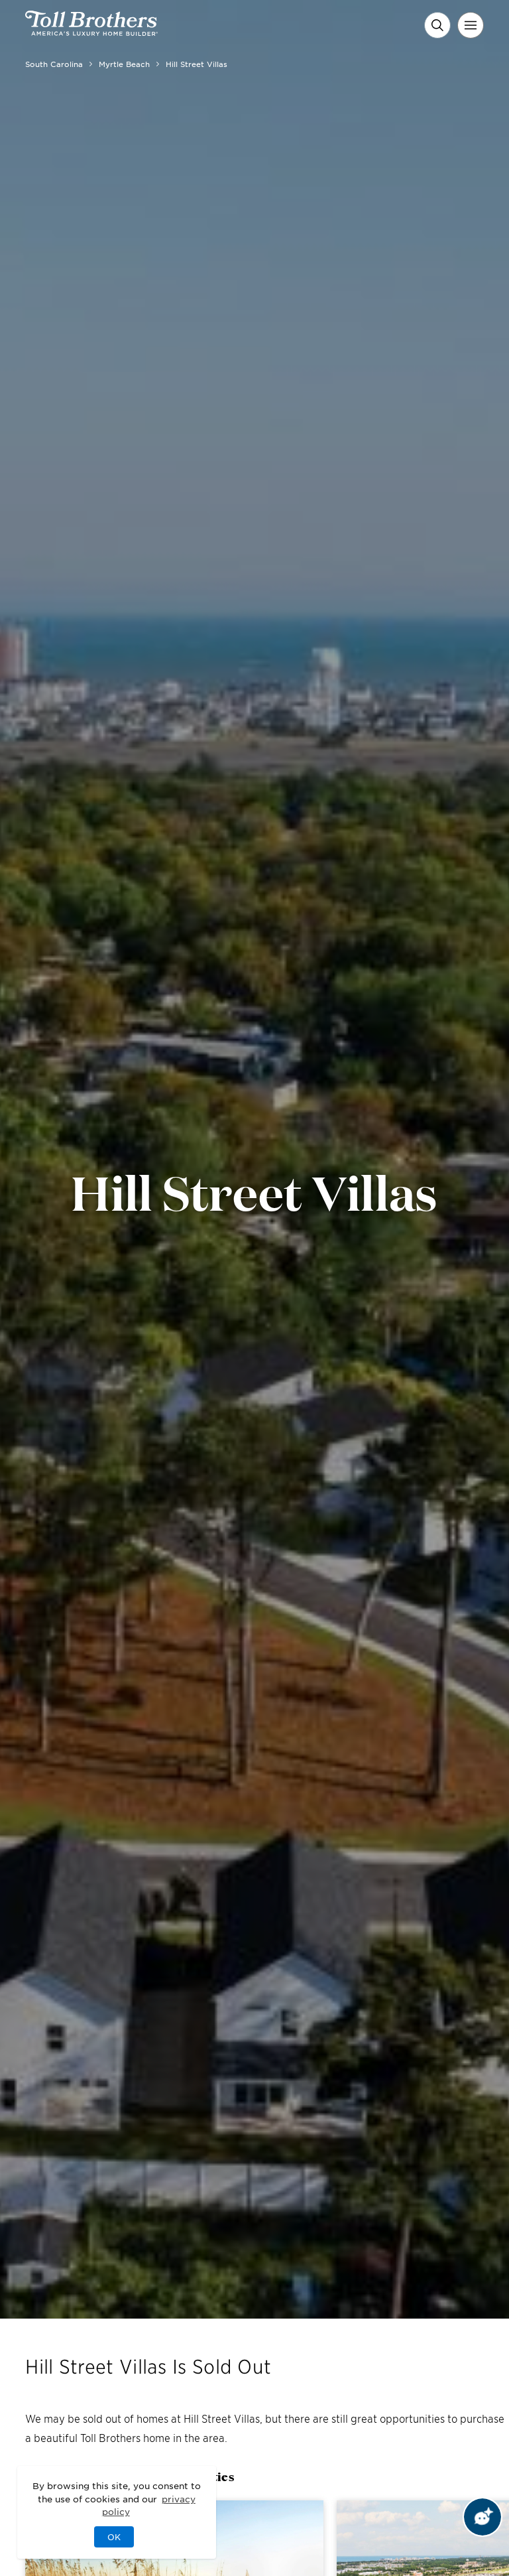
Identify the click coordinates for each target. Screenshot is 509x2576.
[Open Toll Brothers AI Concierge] (482, 2517)
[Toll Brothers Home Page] (91, 31)
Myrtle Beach (124, 64)
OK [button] (114, 2537)
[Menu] (471, 25)
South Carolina (54, 64)
